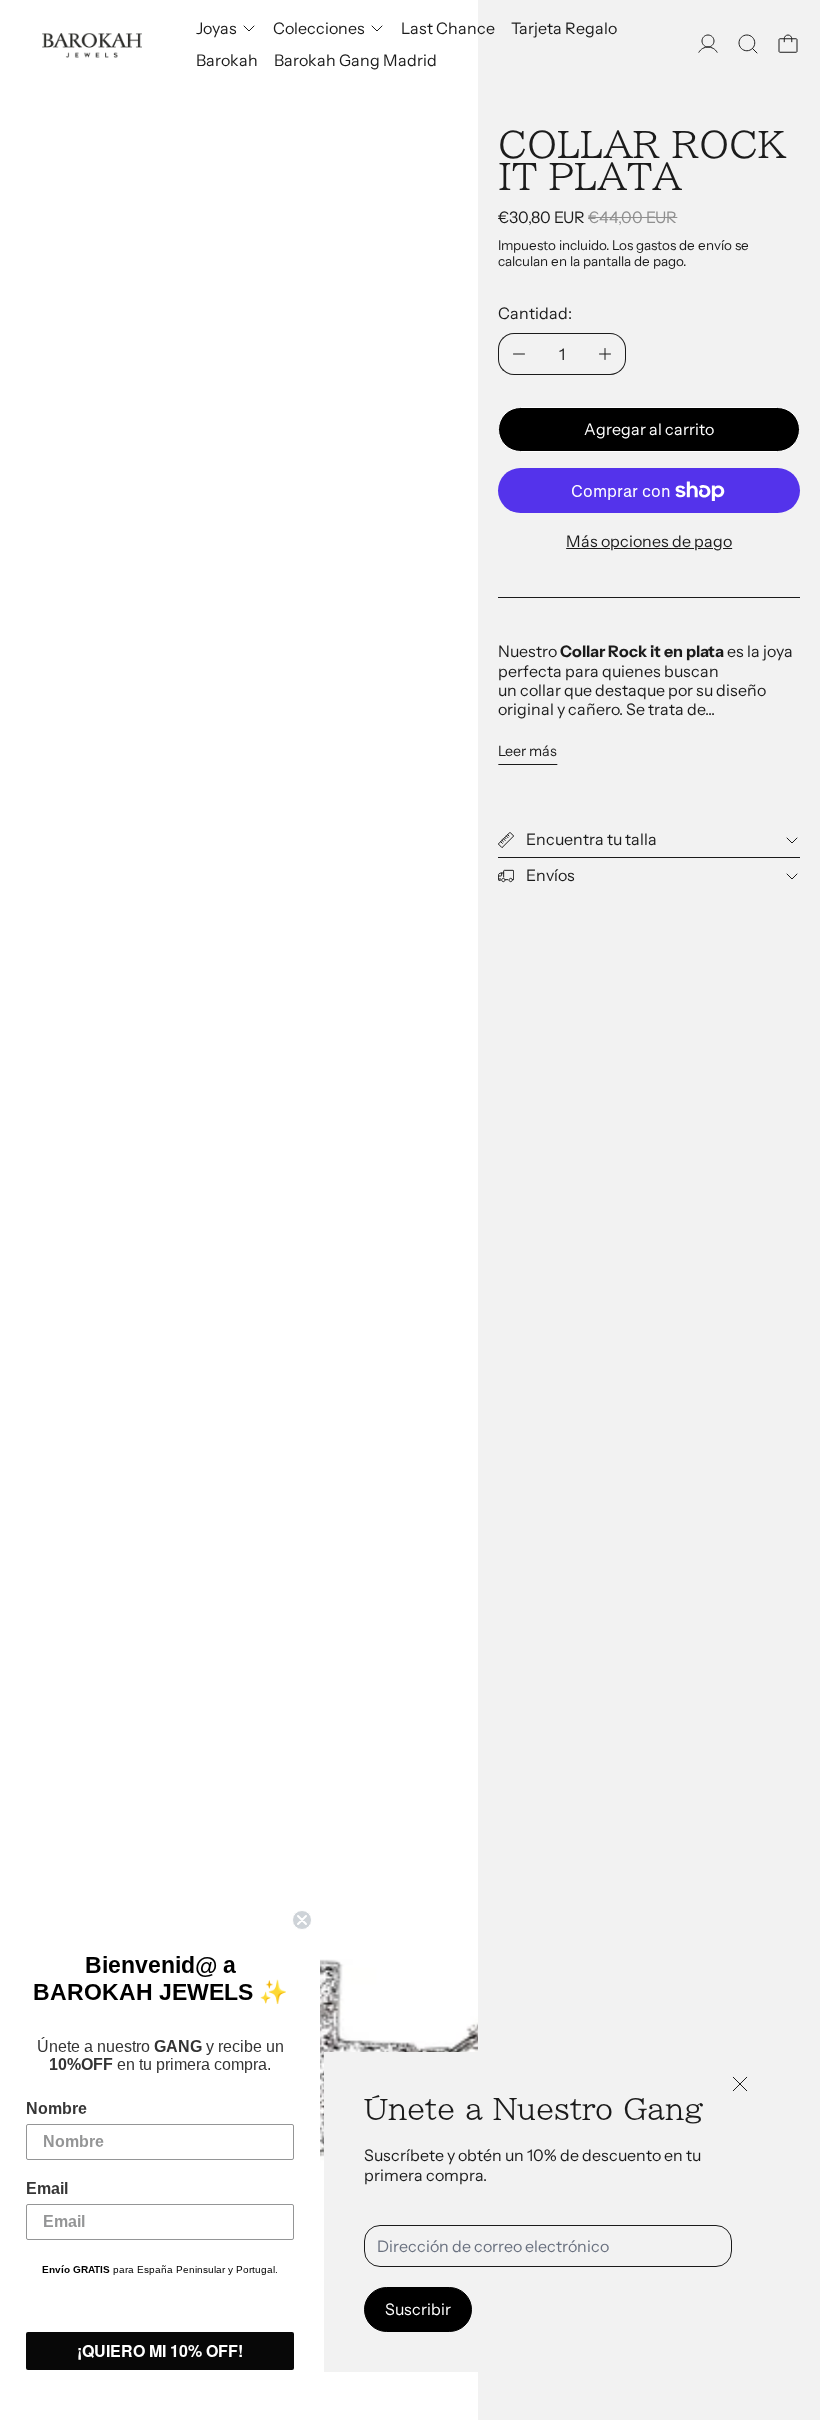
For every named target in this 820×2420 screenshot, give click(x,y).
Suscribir (418, 2309)
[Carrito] (788, 44)
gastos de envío (684, 245)
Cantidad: (535, 313)
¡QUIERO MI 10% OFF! (160, 2350)
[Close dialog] (302, 1920)
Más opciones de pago (649, 541)
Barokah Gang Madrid (355, 60)
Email (47, 2188)
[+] (605, 354)
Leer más (527, 751)
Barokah (227, 60)
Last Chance (448, 28)
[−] (518, 354)
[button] (748, 44)
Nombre (56, 2108)
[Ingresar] (708, 44)
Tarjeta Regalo (564, 28)
